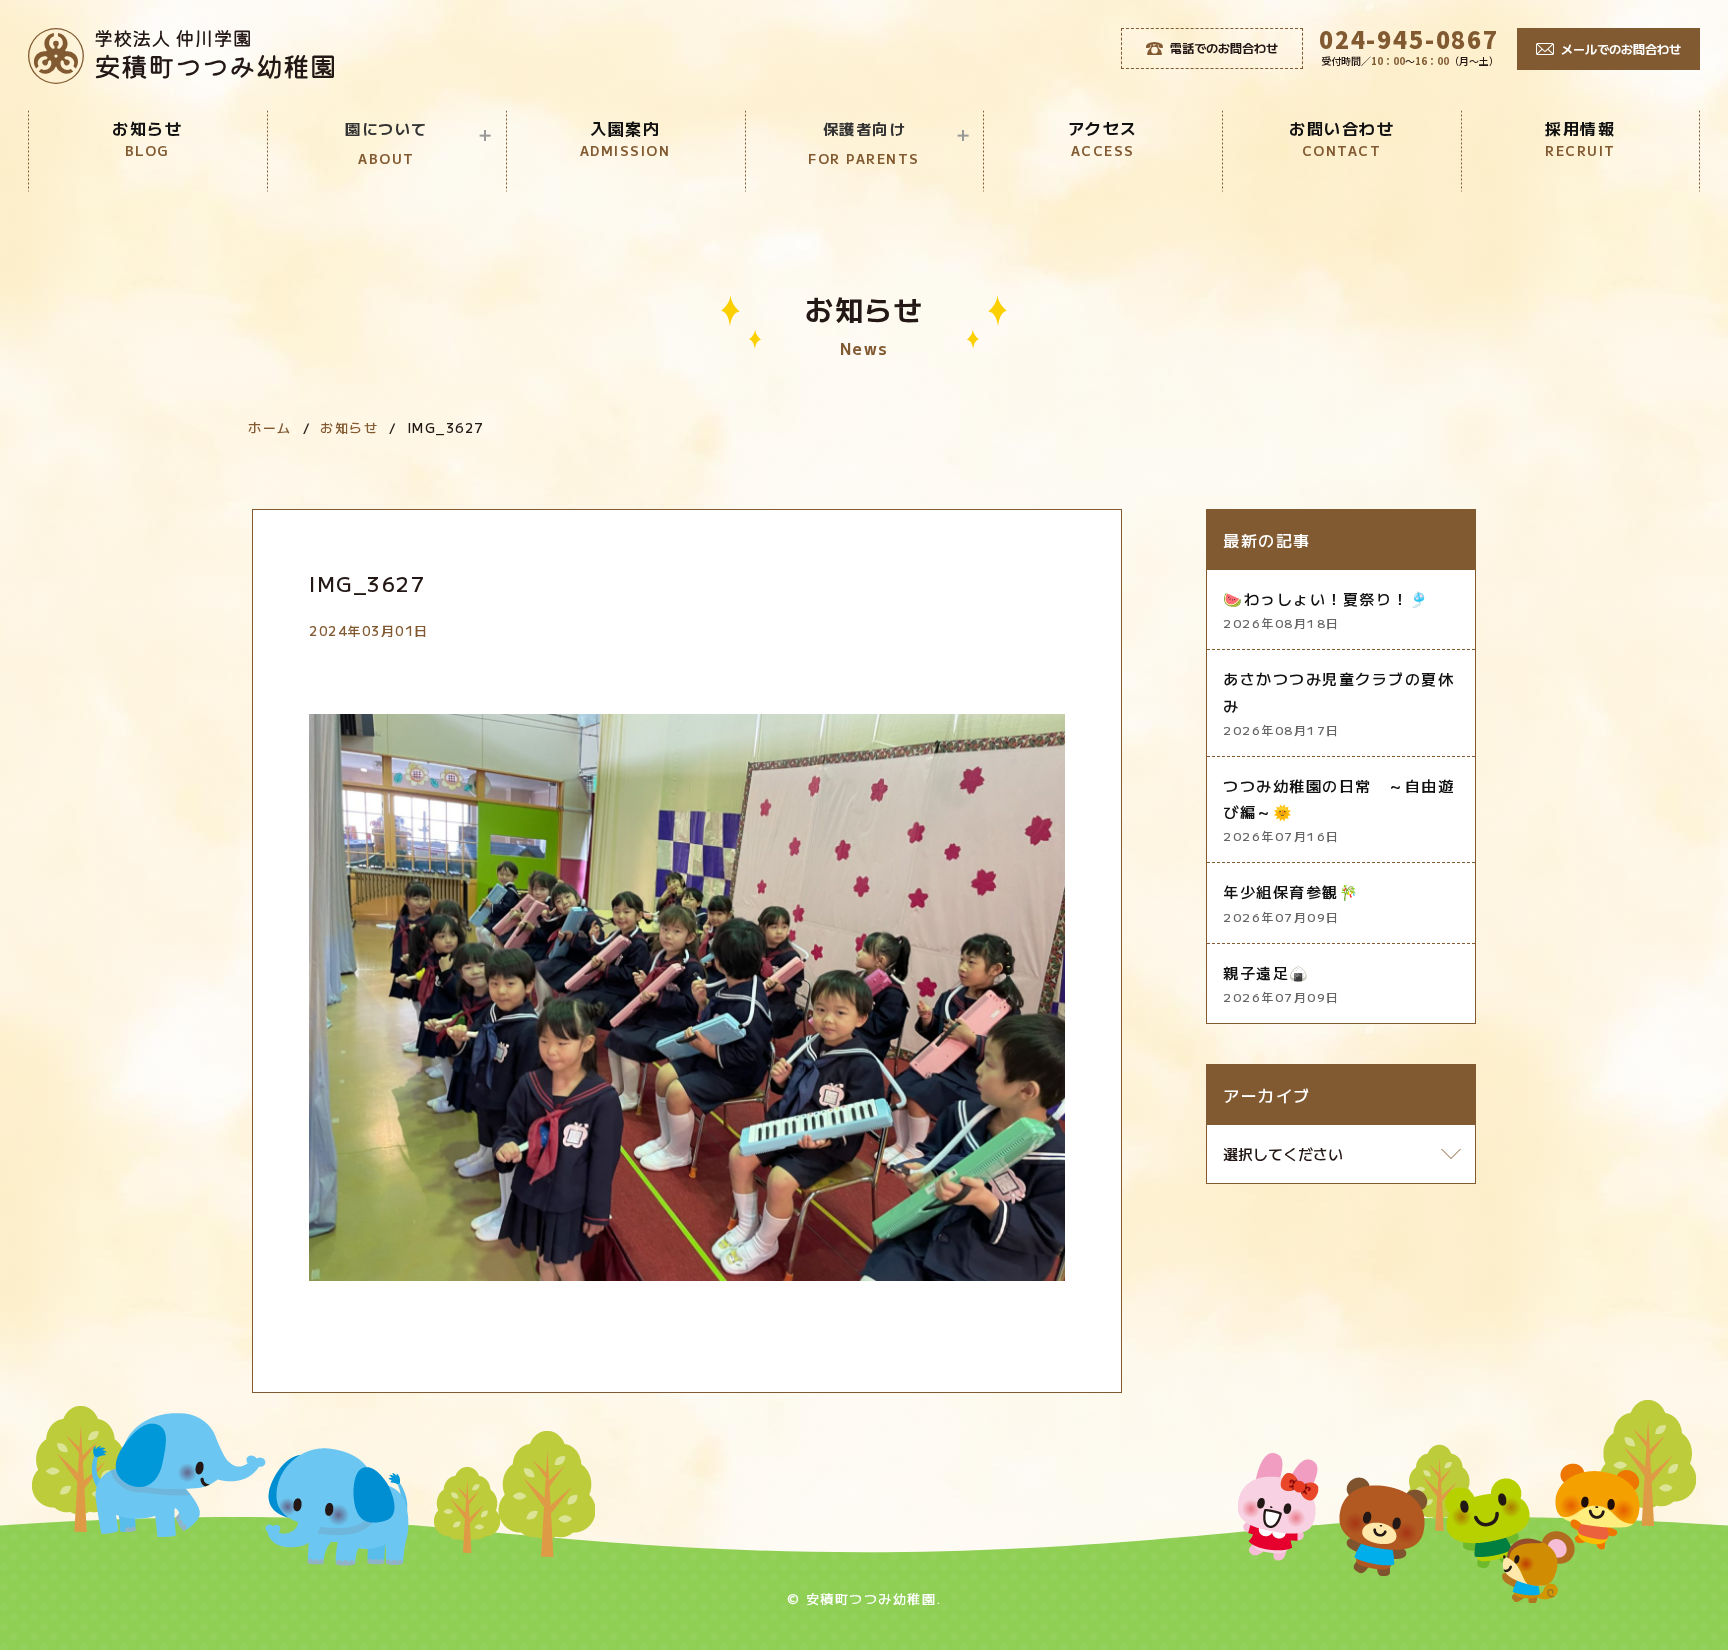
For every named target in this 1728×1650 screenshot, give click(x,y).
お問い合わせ (1341, 138)
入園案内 (625, 138)
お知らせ (147, 138)
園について (386, 143)
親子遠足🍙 (1281, 983)
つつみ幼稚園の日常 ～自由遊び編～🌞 (1338, 810)
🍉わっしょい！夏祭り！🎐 (1326, 609)
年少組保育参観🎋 (1291, 902)
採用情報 (1580, 138)
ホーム (270, 427)
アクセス (1103, 138)
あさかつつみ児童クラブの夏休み (1338, 703)
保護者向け (864, 143)
